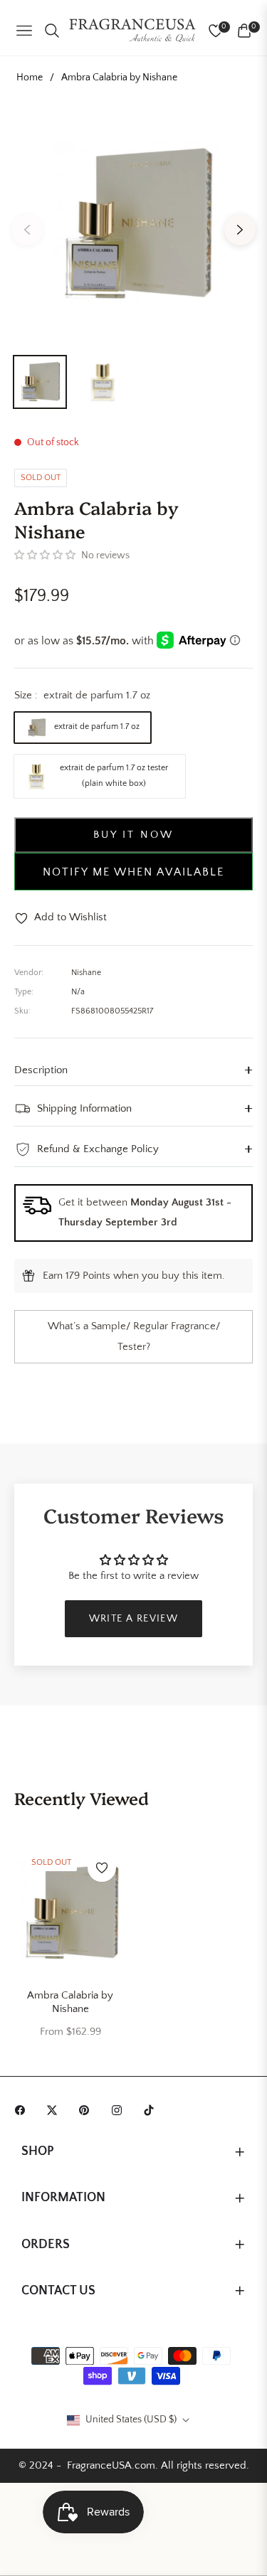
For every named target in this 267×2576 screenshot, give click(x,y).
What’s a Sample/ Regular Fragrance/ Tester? (134, 1336)
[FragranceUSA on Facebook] (23, 2109)
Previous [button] (27, 230)
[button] (45, 555)
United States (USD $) (131, 2420)
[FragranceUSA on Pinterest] (88, 2109)
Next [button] (240, 230)
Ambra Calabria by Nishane (70, 2002)
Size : (82, 695)
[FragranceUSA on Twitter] (56, 2109)
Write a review (134, 1619)
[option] (133, 224)
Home (30, 78)
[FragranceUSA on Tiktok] (152, 2109)
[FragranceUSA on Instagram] (120, 2109)
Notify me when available (133, 872)
